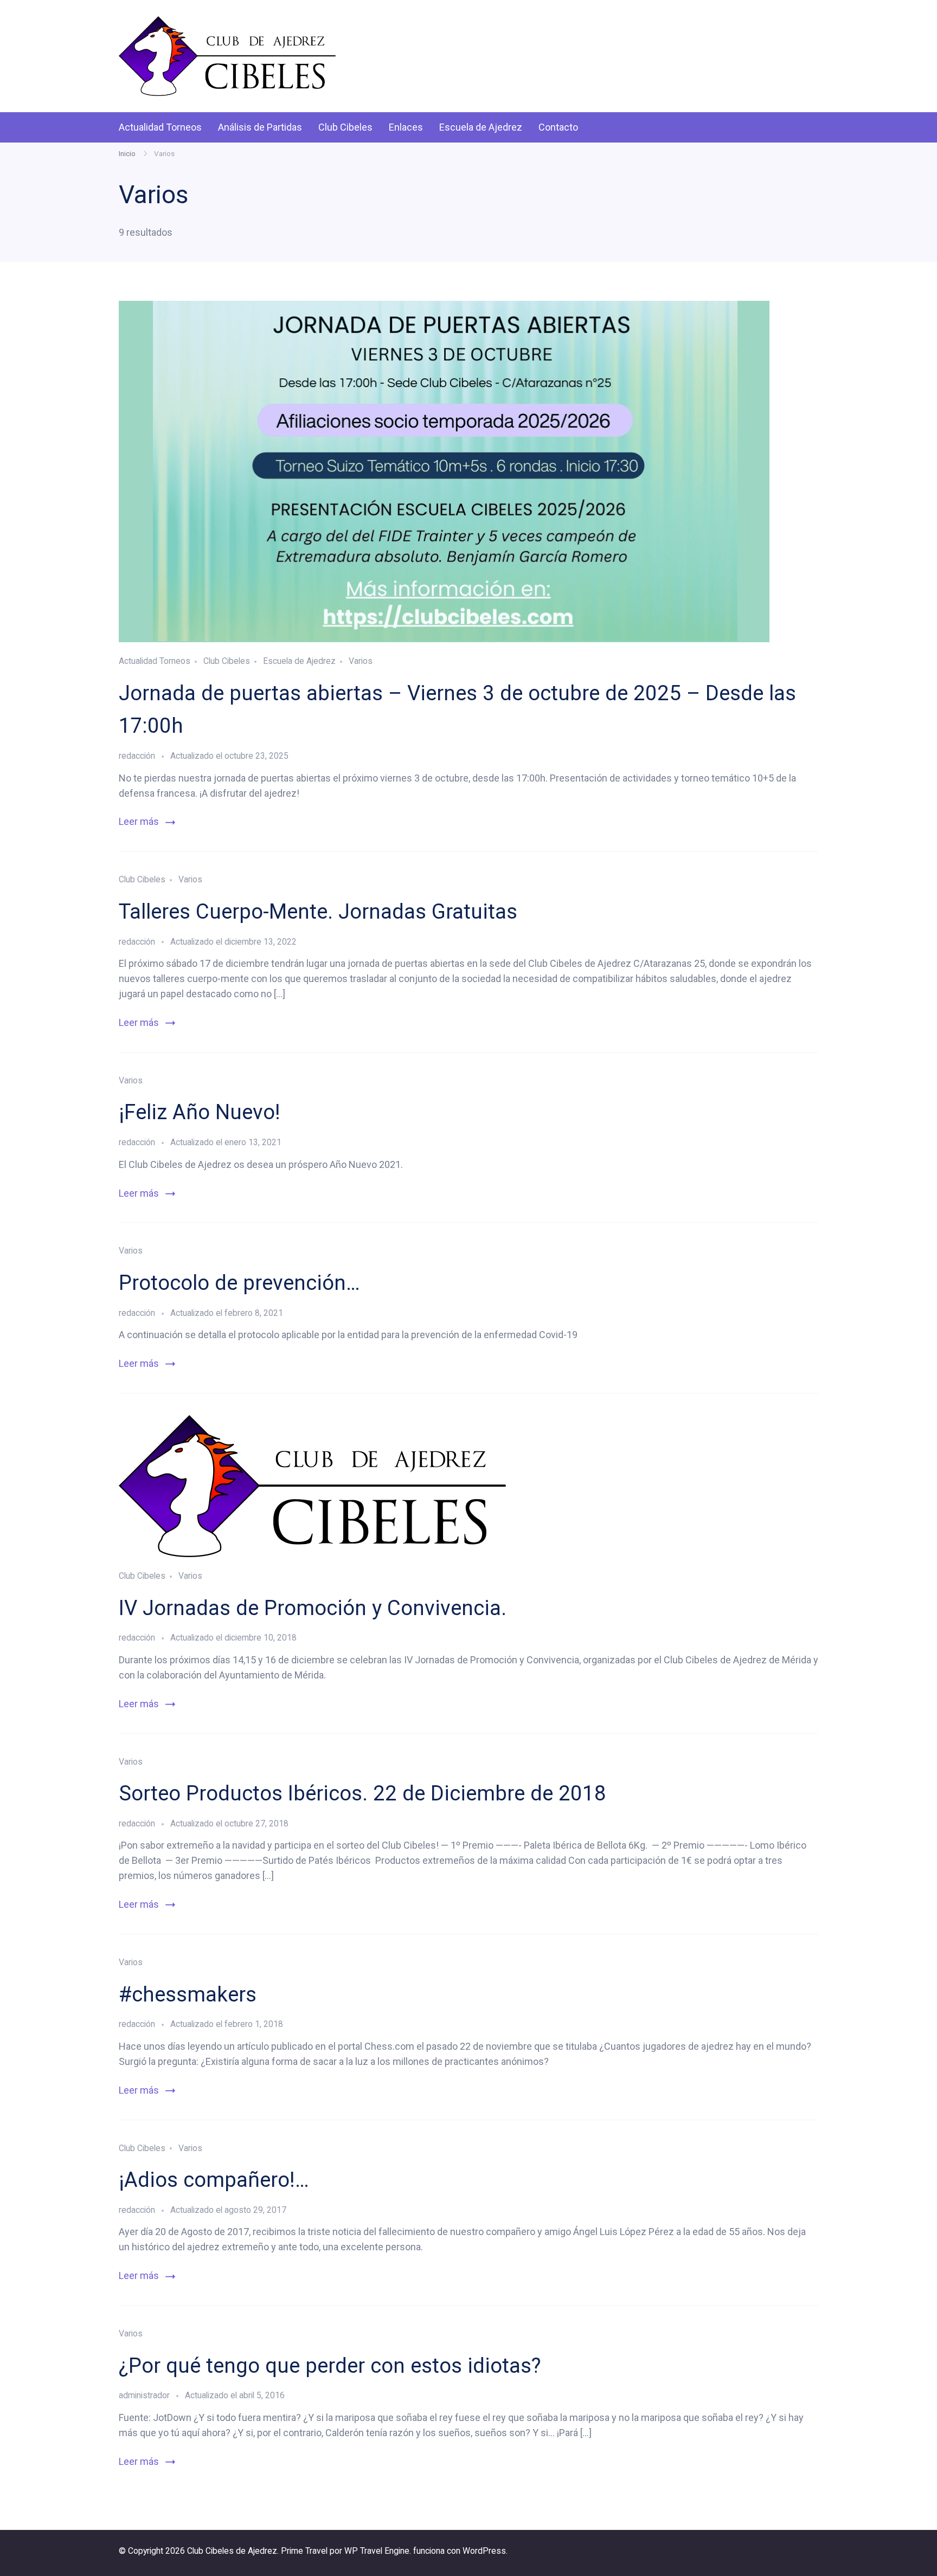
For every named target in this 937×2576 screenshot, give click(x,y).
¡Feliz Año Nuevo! (200, 1112)
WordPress (484, 2551)
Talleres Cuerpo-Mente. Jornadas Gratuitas (318, 911)
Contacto (558, 127)
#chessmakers (188, 1994)
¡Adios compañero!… (214, 2180)
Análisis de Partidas (260, 127)
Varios (361, 661)
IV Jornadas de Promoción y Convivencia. (313, 1608)
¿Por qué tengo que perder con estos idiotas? (330, 2365)
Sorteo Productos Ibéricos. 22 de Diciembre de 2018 (362, 1793)
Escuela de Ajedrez (481, 127)
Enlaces (406, 127)
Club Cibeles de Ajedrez (232, 2551)
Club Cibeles (345, 127)
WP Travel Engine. (378, 2551)
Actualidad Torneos (160, 127)
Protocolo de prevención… (239, 1283)
